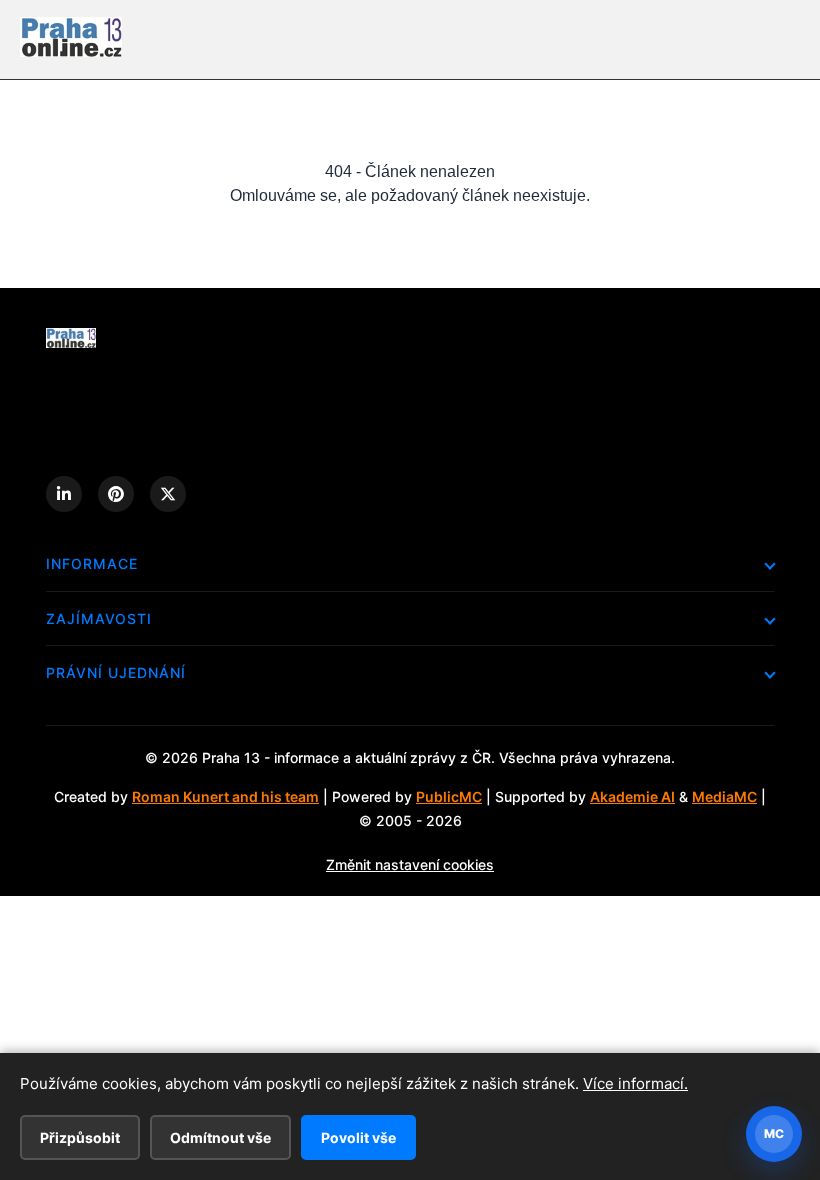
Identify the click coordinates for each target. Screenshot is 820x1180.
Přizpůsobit (80, 1137)
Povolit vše (358, 1137)
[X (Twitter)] (168, 494)
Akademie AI (632, 796)
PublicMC (449, 796)
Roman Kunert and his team (225, 796)
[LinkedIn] (64, 494)
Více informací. (635, 1083)
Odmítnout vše (220, 1137)
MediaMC (724, 796)
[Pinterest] (116, 494)
